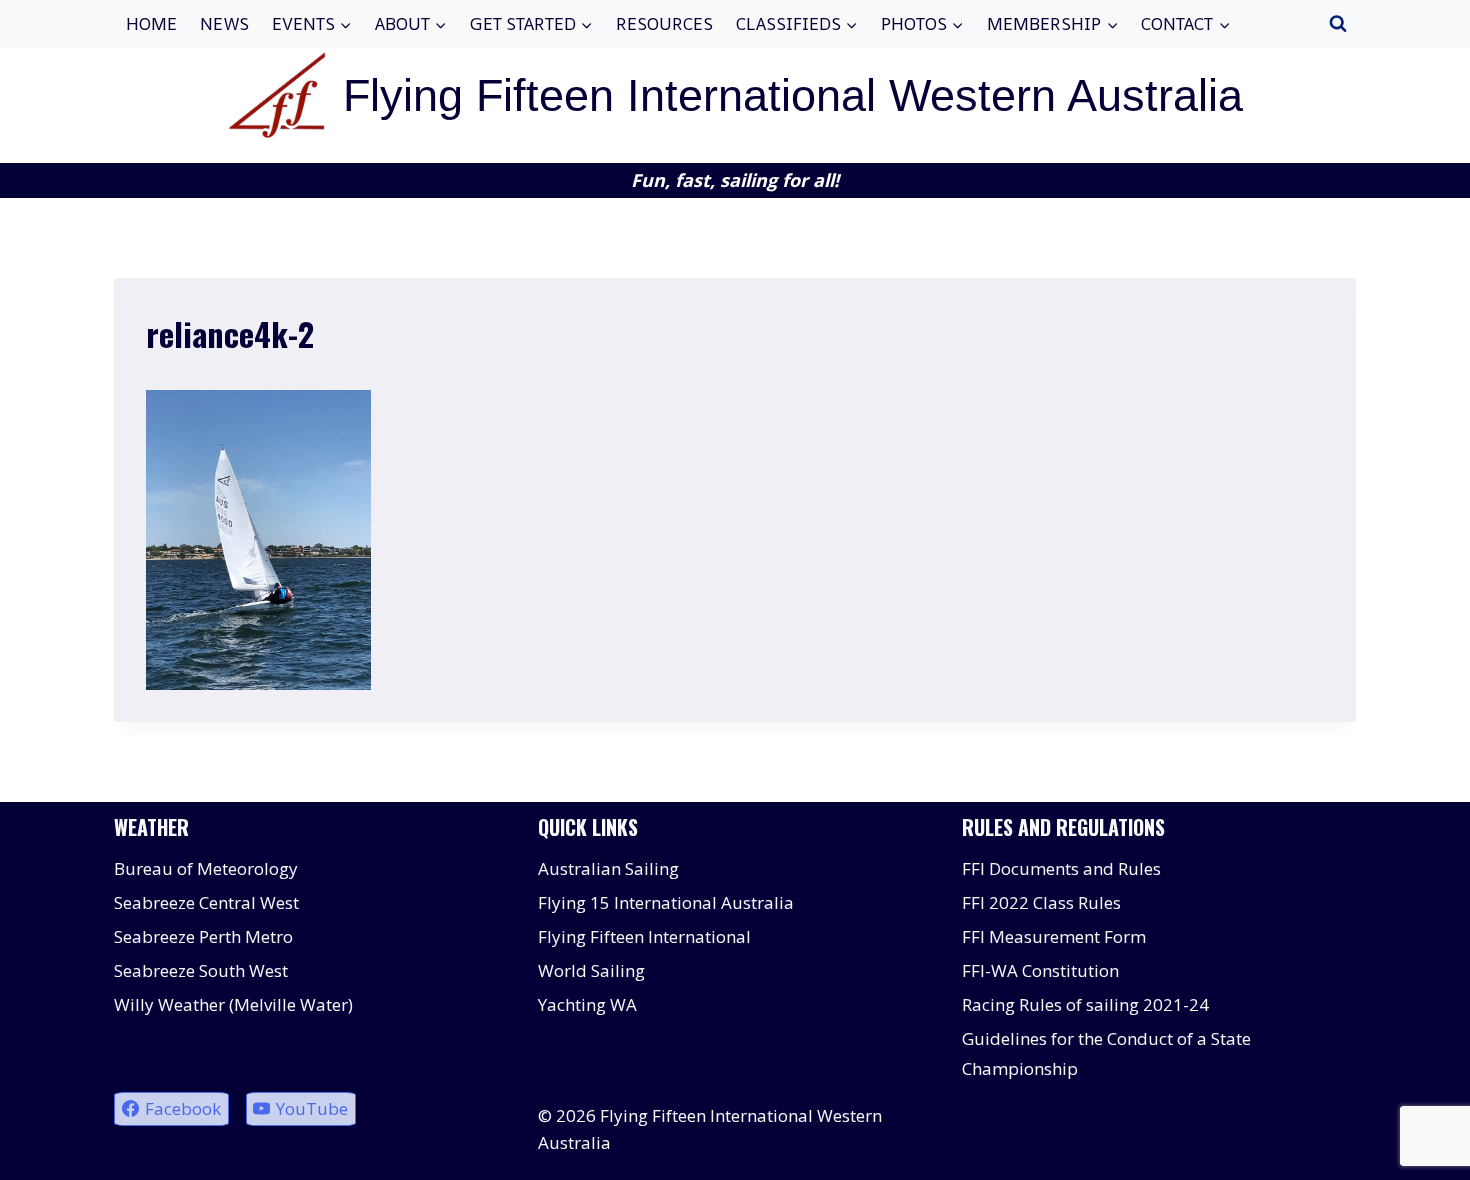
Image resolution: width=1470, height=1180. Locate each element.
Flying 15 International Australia (666, 902)
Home (151, 23)
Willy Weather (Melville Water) (233, 1004)
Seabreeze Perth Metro (203, 936)
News (224, 23)
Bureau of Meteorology (206, 868)
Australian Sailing (608, 868)
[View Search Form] (1338, 24)
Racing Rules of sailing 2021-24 (1085, 1004)
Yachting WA (587, 1004)
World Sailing (591, 970)
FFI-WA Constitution (1040, 970)
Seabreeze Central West (206, 902)
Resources (664, 23)
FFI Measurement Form (1054, 936)
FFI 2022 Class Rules (1041, 902)
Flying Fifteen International (644, 936)
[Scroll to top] (1419, 1149)
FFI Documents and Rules (1061, 868)
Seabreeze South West (201, 970)
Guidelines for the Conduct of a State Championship (1106, 1054)
